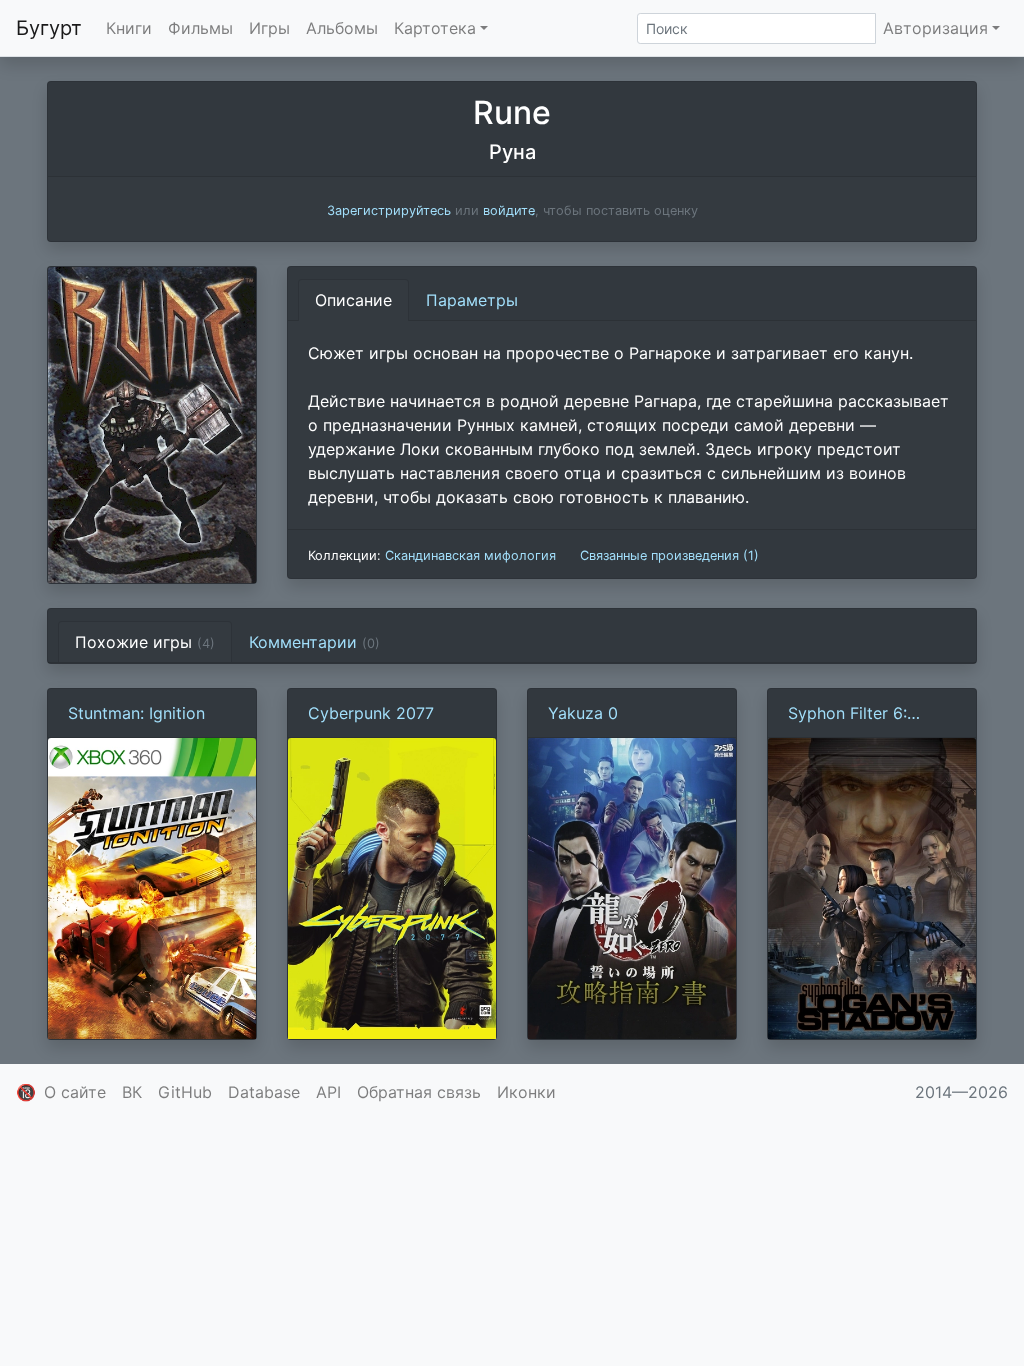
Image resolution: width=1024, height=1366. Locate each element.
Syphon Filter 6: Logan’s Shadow (849, 714)
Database (264, 1092)
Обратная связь (419, 1092)
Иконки (526, 1092)
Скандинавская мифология (470, 555)
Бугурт (49, 28)
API (328, 1092)
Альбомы (342, 28)
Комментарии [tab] (314, 642)
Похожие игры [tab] (145, 642)
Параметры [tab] (472, 300)
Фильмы (200, 28)
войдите (509, 210)
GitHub (185, 1092)
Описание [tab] (353, 300)
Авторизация (935, 28)
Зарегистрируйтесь (389, 210)
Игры (269, 28)
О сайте (75, 1092)
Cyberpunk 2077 (371, 713)
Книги (129, 28)
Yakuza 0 (583, 713)
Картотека (435, 28)
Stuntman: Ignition (136, 713)
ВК (132, 1092)
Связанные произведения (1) (669, 555)
